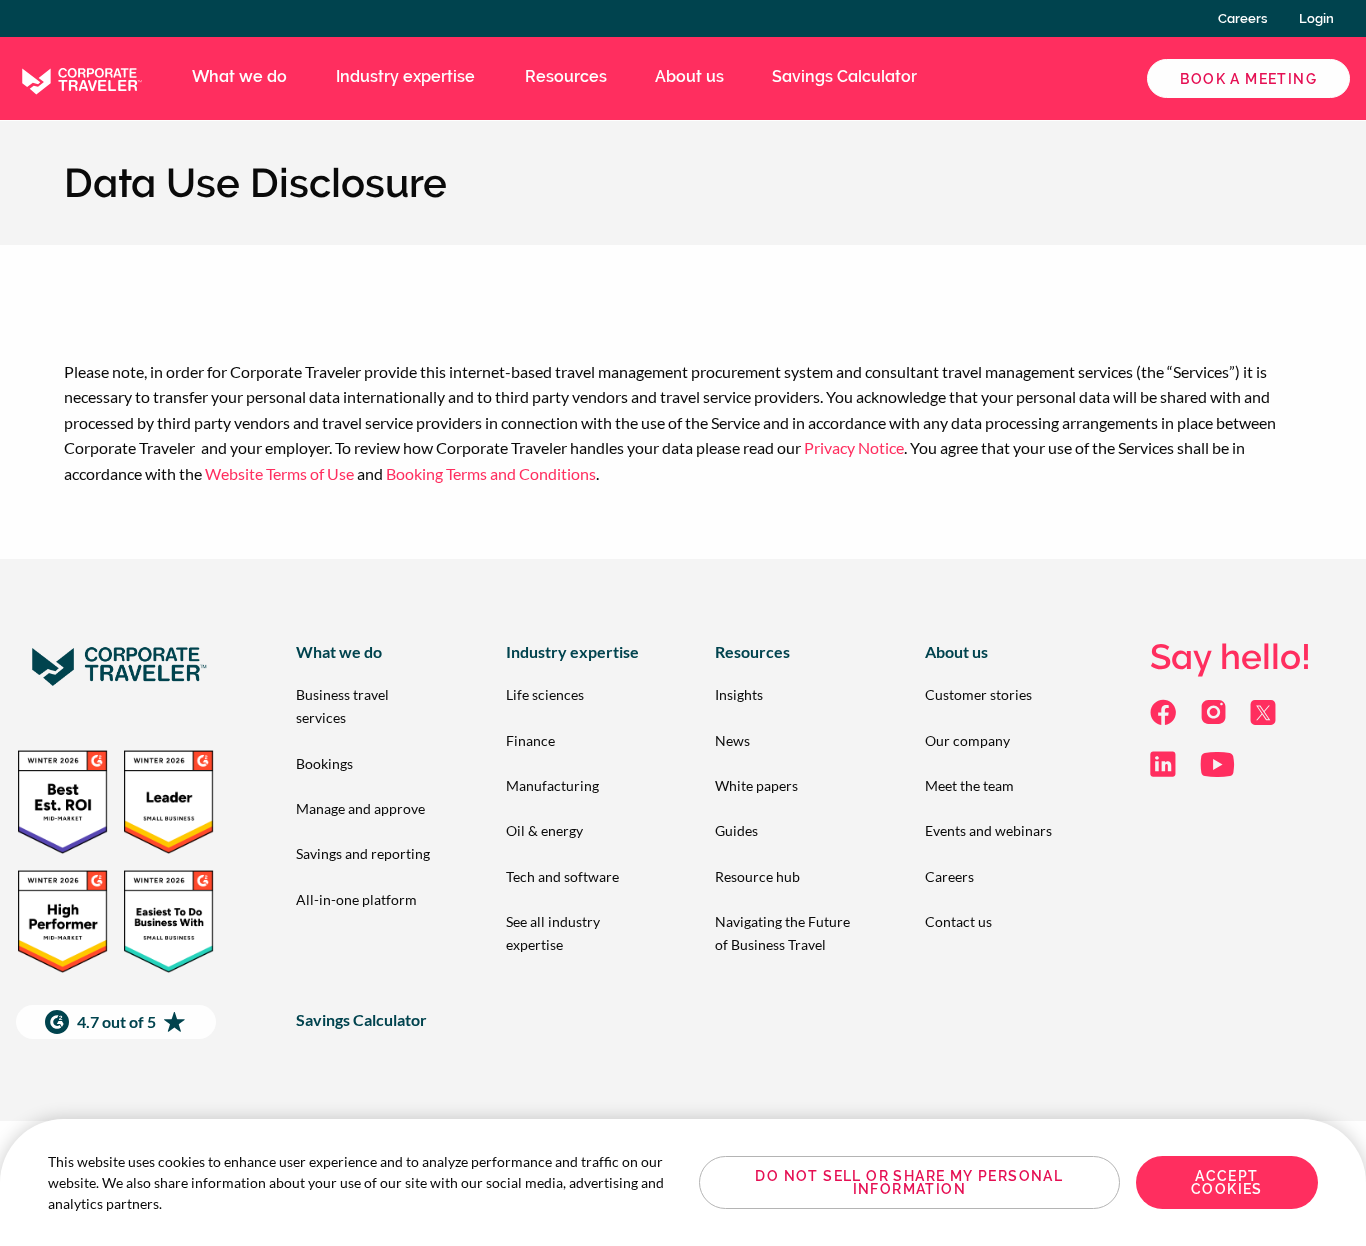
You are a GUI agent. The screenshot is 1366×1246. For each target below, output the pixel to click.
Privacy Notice (854, 447)
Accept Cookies (1227, 1183)
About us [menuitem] (689, 76)
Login (1316, 18)
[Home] (80, 76)
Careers (1242, 18)
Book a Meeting (1248, 79)
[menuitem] (369, 706)
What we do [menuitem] (239, 76)
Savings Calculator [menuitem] (844, 76)
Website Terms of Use (279, 473)
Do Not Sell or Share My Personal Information (909, 1183)
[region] (683, 1182)
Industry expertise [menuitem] (405, 76)
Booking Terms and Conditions (491, 473)
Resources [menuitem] (566, 76)
